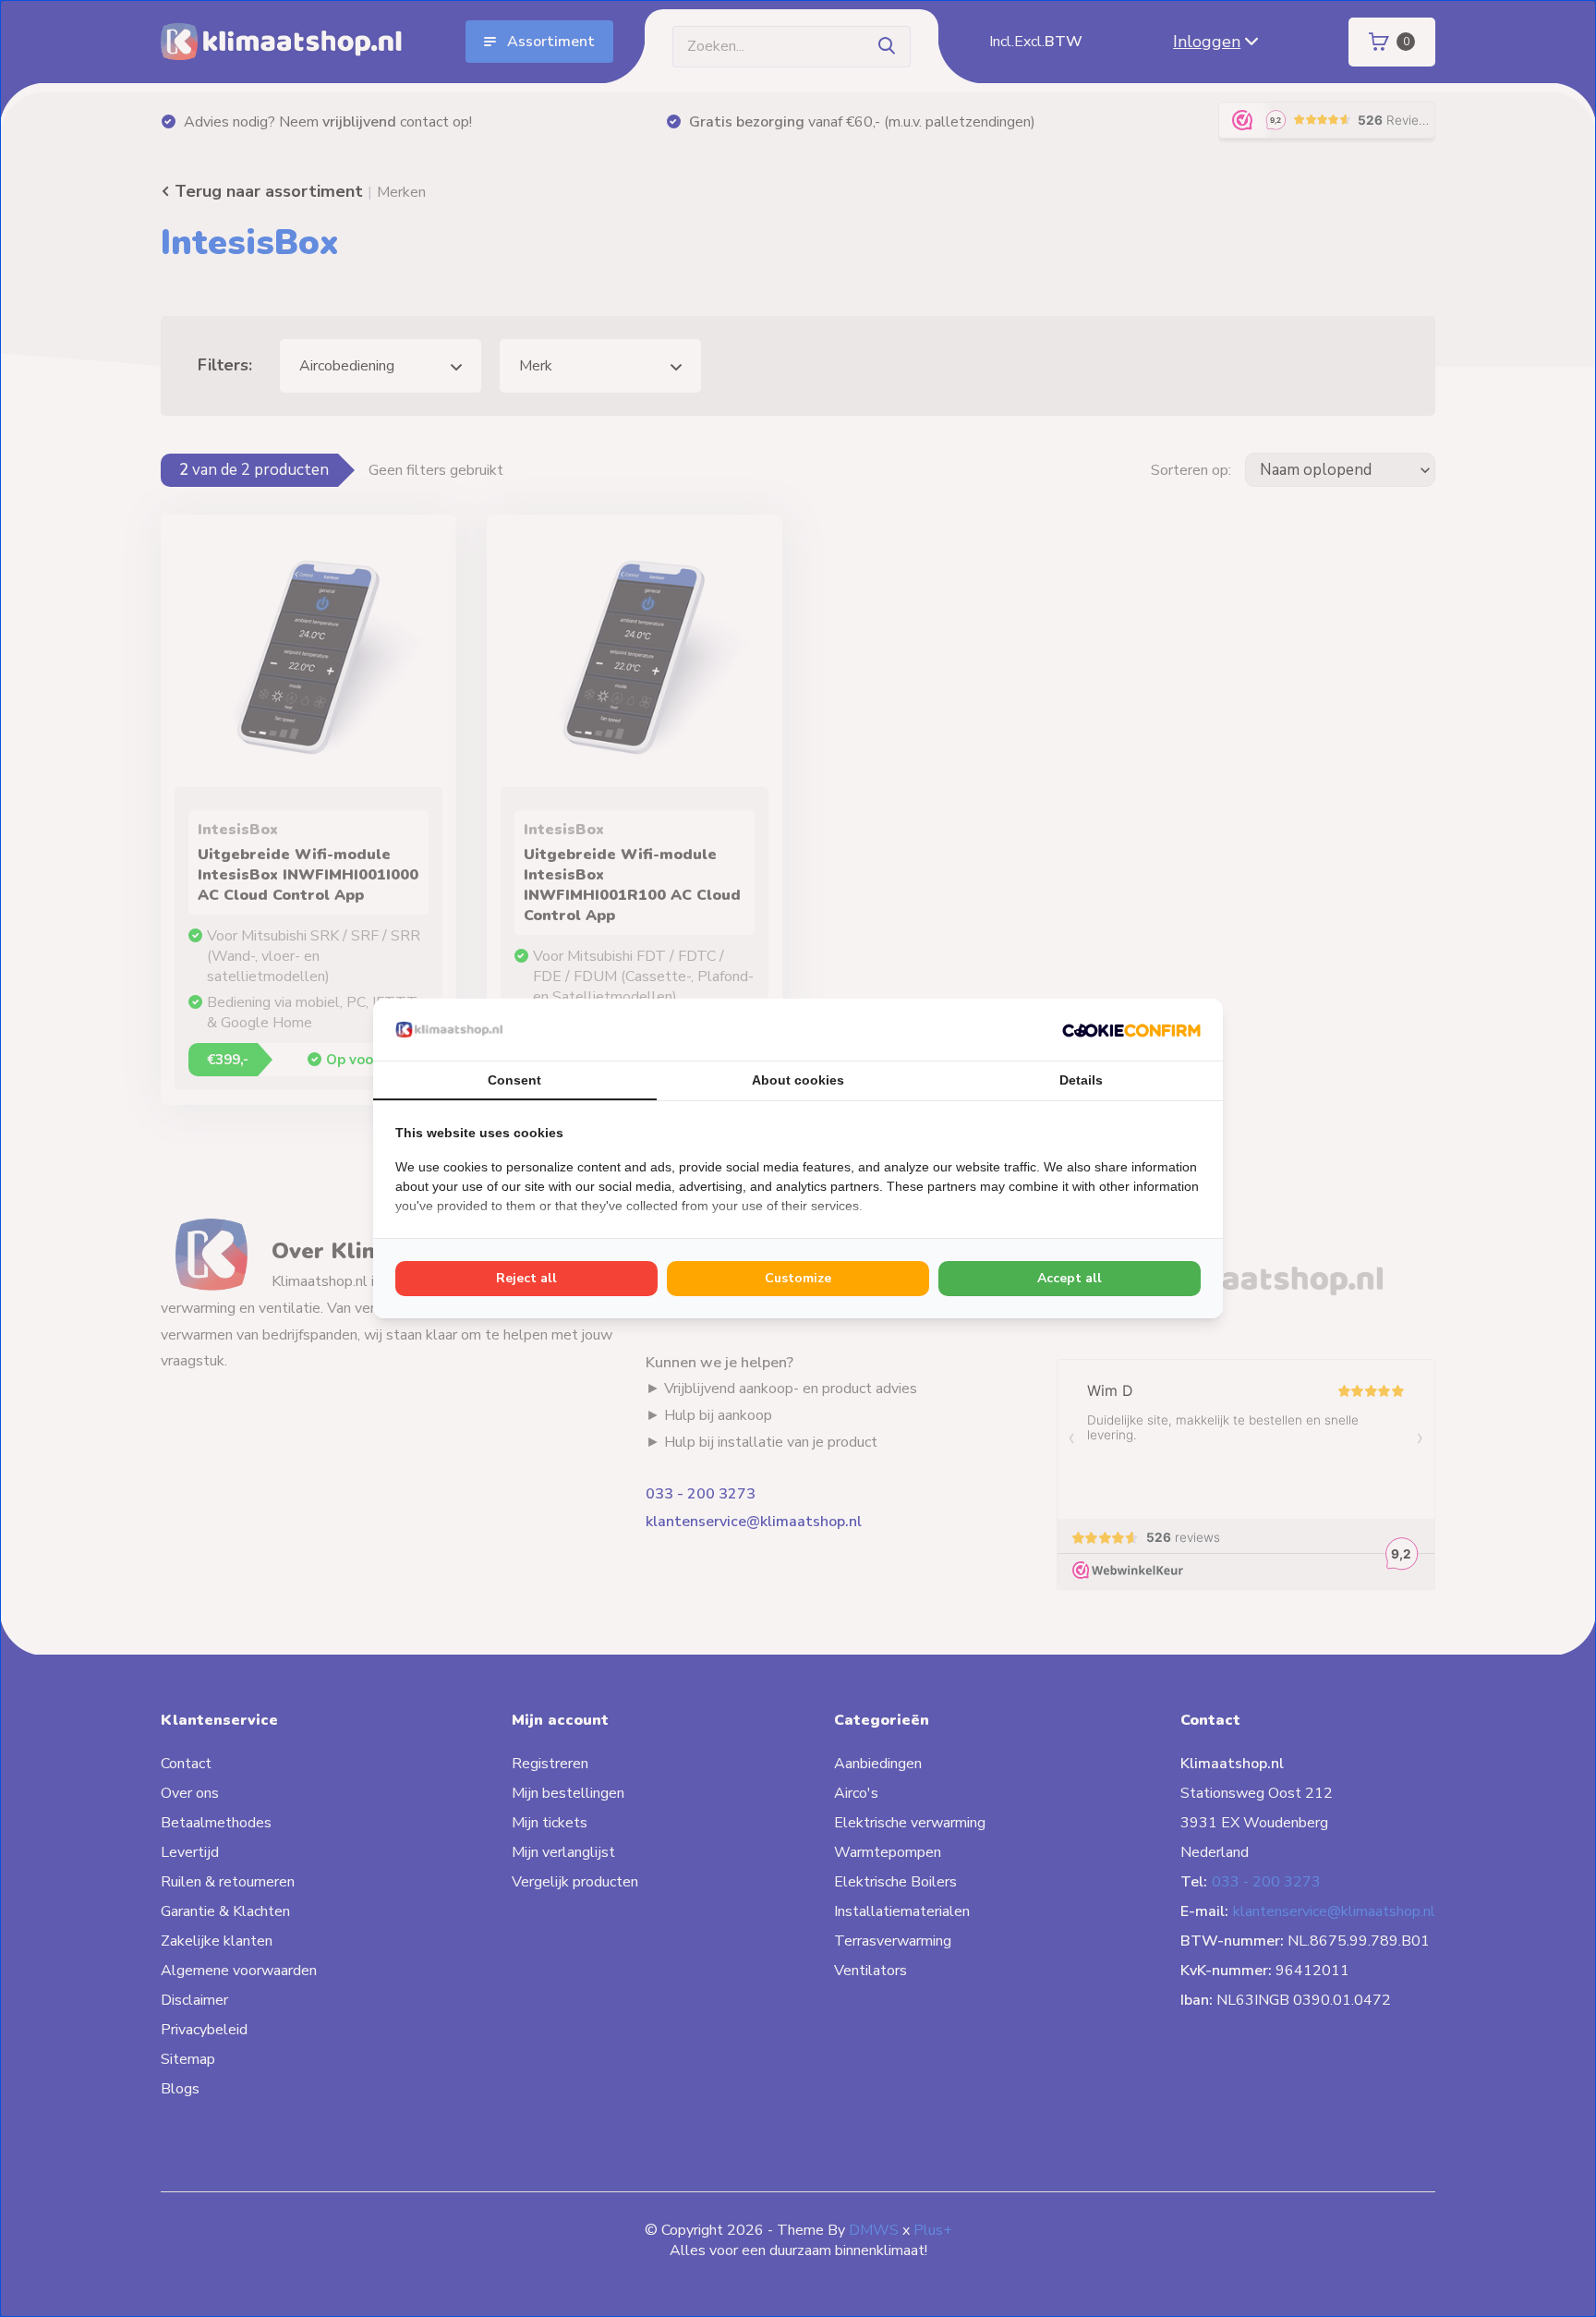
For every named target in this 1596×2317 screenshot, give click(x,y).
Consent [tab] (514, 1080)
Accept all (1070, 1278)
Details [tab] (1081, 1080)
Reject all (526, 1278)
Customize (798, 1278)
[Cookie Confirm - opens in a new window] (1131, 1029)
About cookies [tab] (798, 1080)
